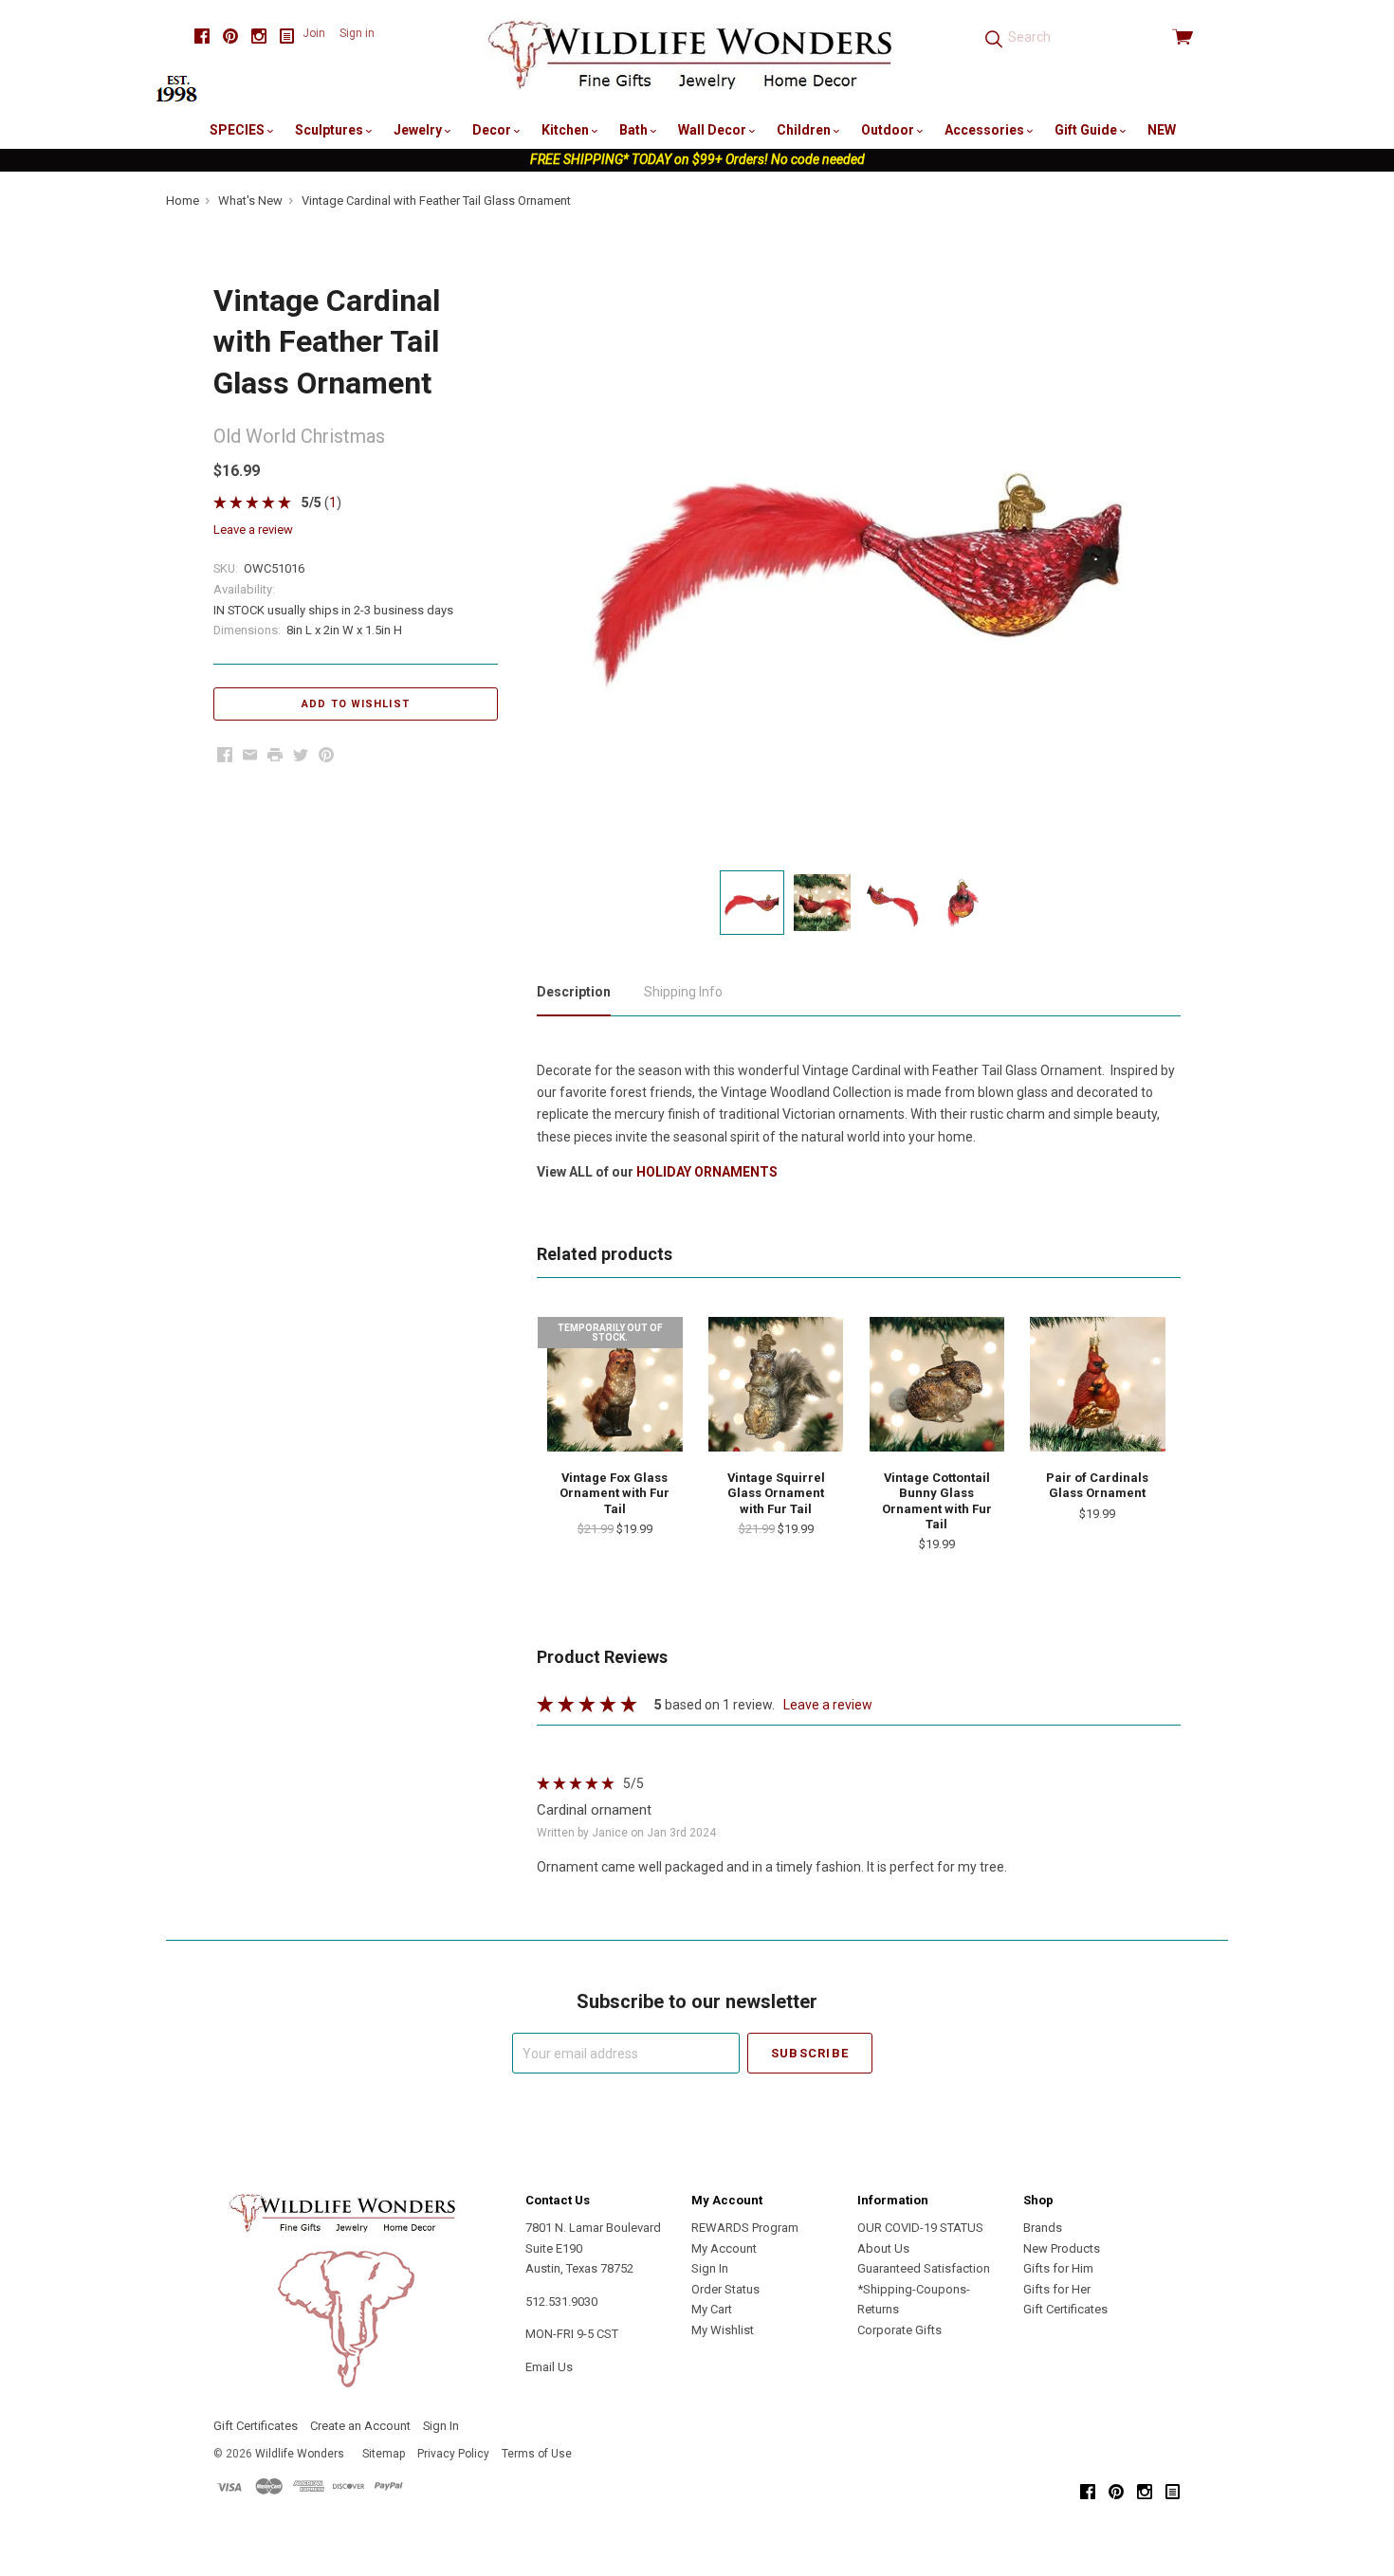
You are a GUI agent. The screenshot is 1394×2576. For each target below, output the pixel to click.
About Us (883, 2248)
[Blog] (287, 37)
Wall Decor (714, 130)
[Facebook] (202, 37)
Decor (493, 130)
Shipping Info (683, 992)
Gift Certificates (1065, 2309)
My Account (724, 2248)
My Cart (712, 2309)
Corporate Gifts (899, 2330)
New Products (1062, 2248)
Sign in (357, 33)
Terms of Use (537, 2454)
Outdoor (889, 130)
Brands (1043, 2228)
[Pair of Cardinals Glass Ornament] (1097, 1384)
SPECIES (238, 130)
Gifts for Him (1058, 2268)
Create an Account (360, 2426)
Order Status (725, 2289)
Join (314, 33)
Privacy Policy (453, 2454)
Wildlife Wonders (300, 2454)
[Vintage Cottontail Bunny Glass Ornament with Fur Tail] (937, 1384)
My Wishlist (723, 2330)
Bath (635, 130)
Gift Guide (1087, 130)
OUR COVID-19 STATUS (920, 2228)
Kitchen (567, 130)
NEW (1162, 130)
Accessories (986, 130)
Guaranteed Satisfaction (924, 2268)
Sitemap (384, 2454)
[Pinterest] (230, 37)
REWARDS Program (745, 2228)
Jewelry (419, 130)
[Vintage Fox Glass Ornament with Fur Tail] (614, 1384)
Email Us (549, 2367)
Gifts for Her (1057, 2289)
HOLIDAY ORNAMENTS (707, 1172)
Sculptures (330, 130)
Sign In (710, 2268)
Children (805, 130)
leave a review (253, 530)
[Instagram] (259, 37)
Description (574, 992)
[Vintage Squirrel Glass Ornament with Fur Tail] (776, 1384)
